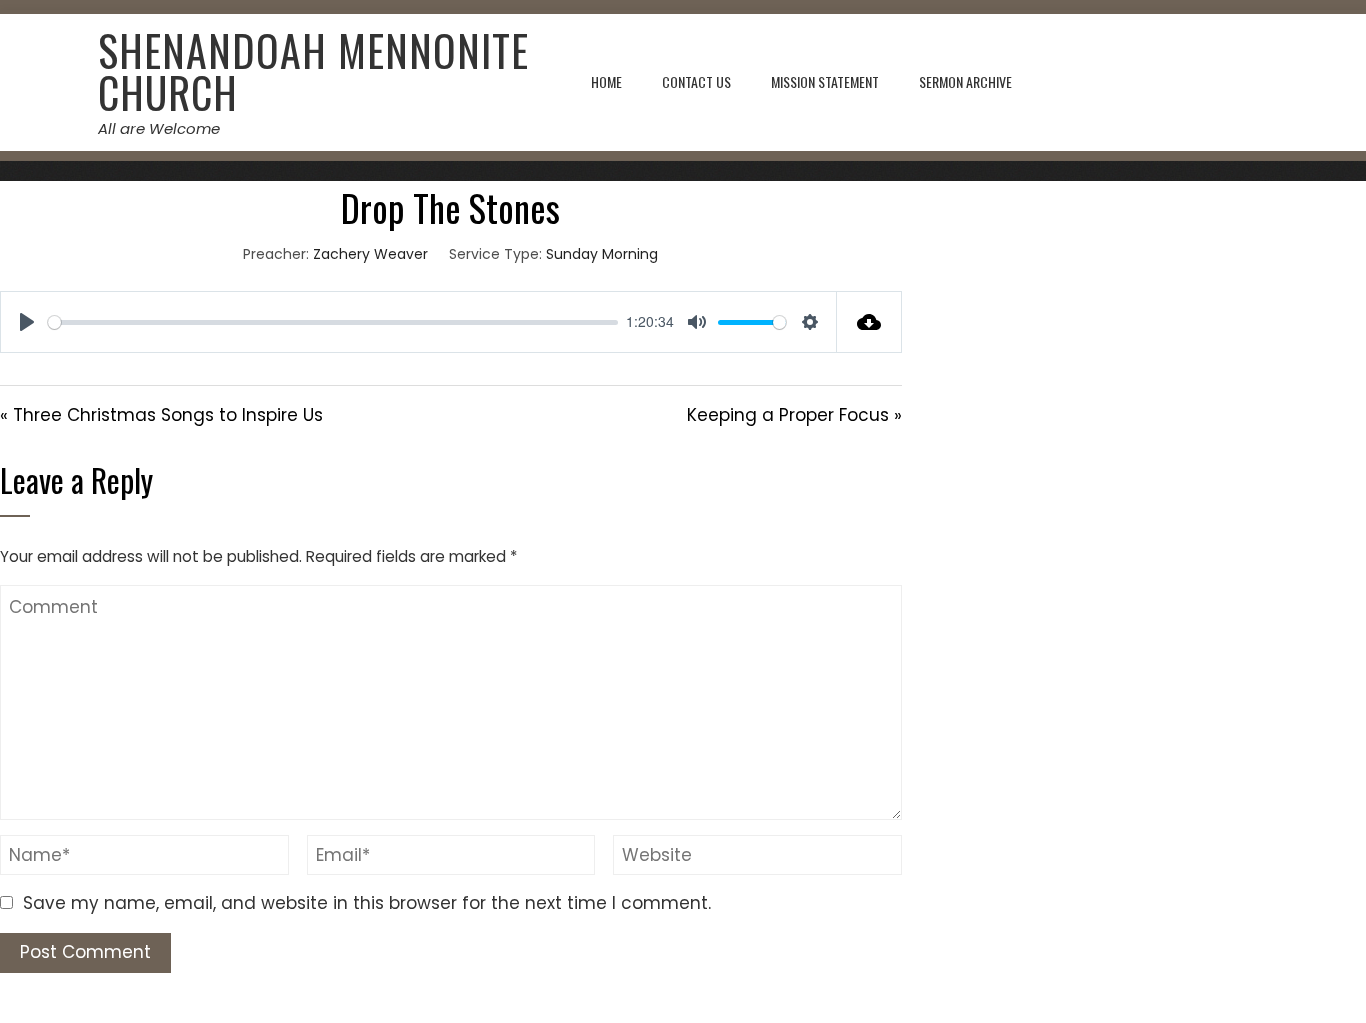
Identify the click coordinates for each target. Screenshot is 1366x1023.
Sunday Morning (602, 254)
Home (606, 81)
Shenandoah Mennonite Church (313, 71)
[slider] (333, 322)
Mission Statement (825, 81)
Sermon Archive (965, 81)
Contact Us (696, 81)
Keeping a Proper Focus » (794, 415)
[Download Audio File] (869, 322)
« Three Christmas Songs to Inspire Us (161, 415)
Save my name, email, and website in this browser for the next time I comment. (367, 903)
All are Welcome (159, 128)
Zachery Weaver (370, 254)
